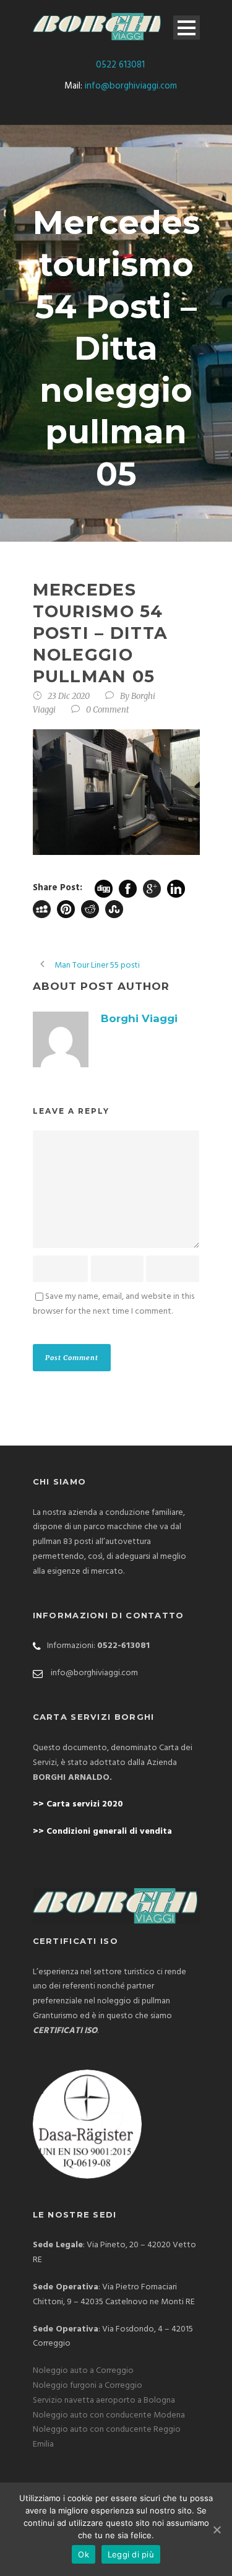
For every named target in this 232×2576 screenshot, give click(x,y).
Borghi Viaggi (139, 1018)
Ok (84, 2554)
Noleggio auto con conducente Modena (109, 2415)
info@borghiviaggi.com (131, 86)
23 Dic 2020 (69, 696)
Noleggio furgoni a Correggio (88, 2386)
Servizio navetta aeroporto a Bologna (104, 2400)
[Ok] (217, 2530)
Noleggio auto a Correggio (83, 2371)
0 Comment (108, 710)
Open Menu (187, 28)
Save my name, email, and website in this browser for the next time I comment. (114, 1304)
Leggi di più (131, 2554)
